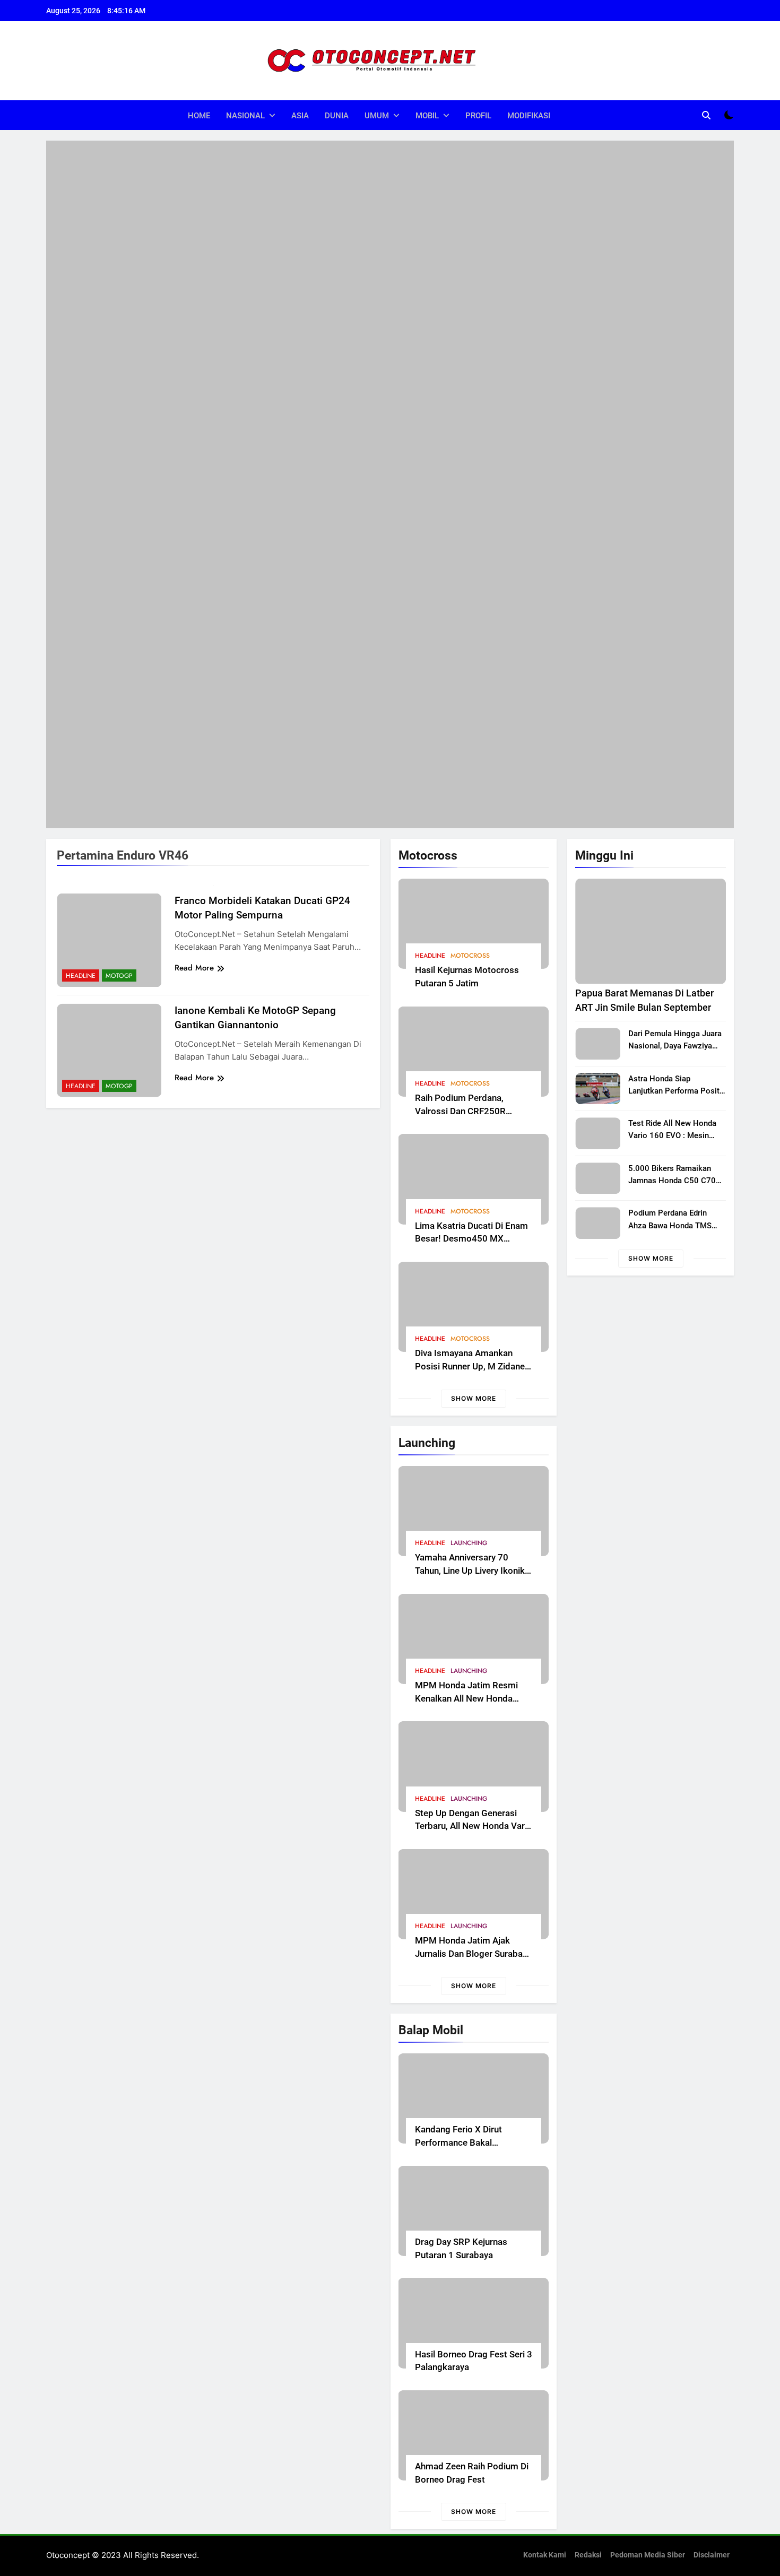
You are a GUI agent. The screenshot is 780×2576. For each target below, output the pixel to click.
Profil (478, 116)
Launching (469, 1543)
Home (199, 116)
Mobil (427, 116)
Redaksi (588, 2555)
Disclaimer (712, 2555)
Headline (430, 956)
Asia (300, 116)
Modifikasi (529, 116)
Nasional (245, 116)
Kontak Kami (545, 2555)
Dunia (337, 116)
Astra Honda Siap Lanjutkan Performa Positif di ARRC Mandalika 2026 (676, 1091)
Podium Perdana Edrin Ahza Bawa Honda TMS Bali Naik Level (670, 1225)
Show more (474, 1398)
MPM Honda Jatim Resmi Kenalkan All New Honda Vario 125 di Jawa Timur (466, 1699)
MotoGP (119, 976)
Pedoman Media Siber (648, 2555)
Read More (194, 968)
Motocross (470, 956)
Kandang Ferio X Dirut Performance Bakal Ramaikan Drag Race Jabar (469, 2143)
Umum (377, 116)
